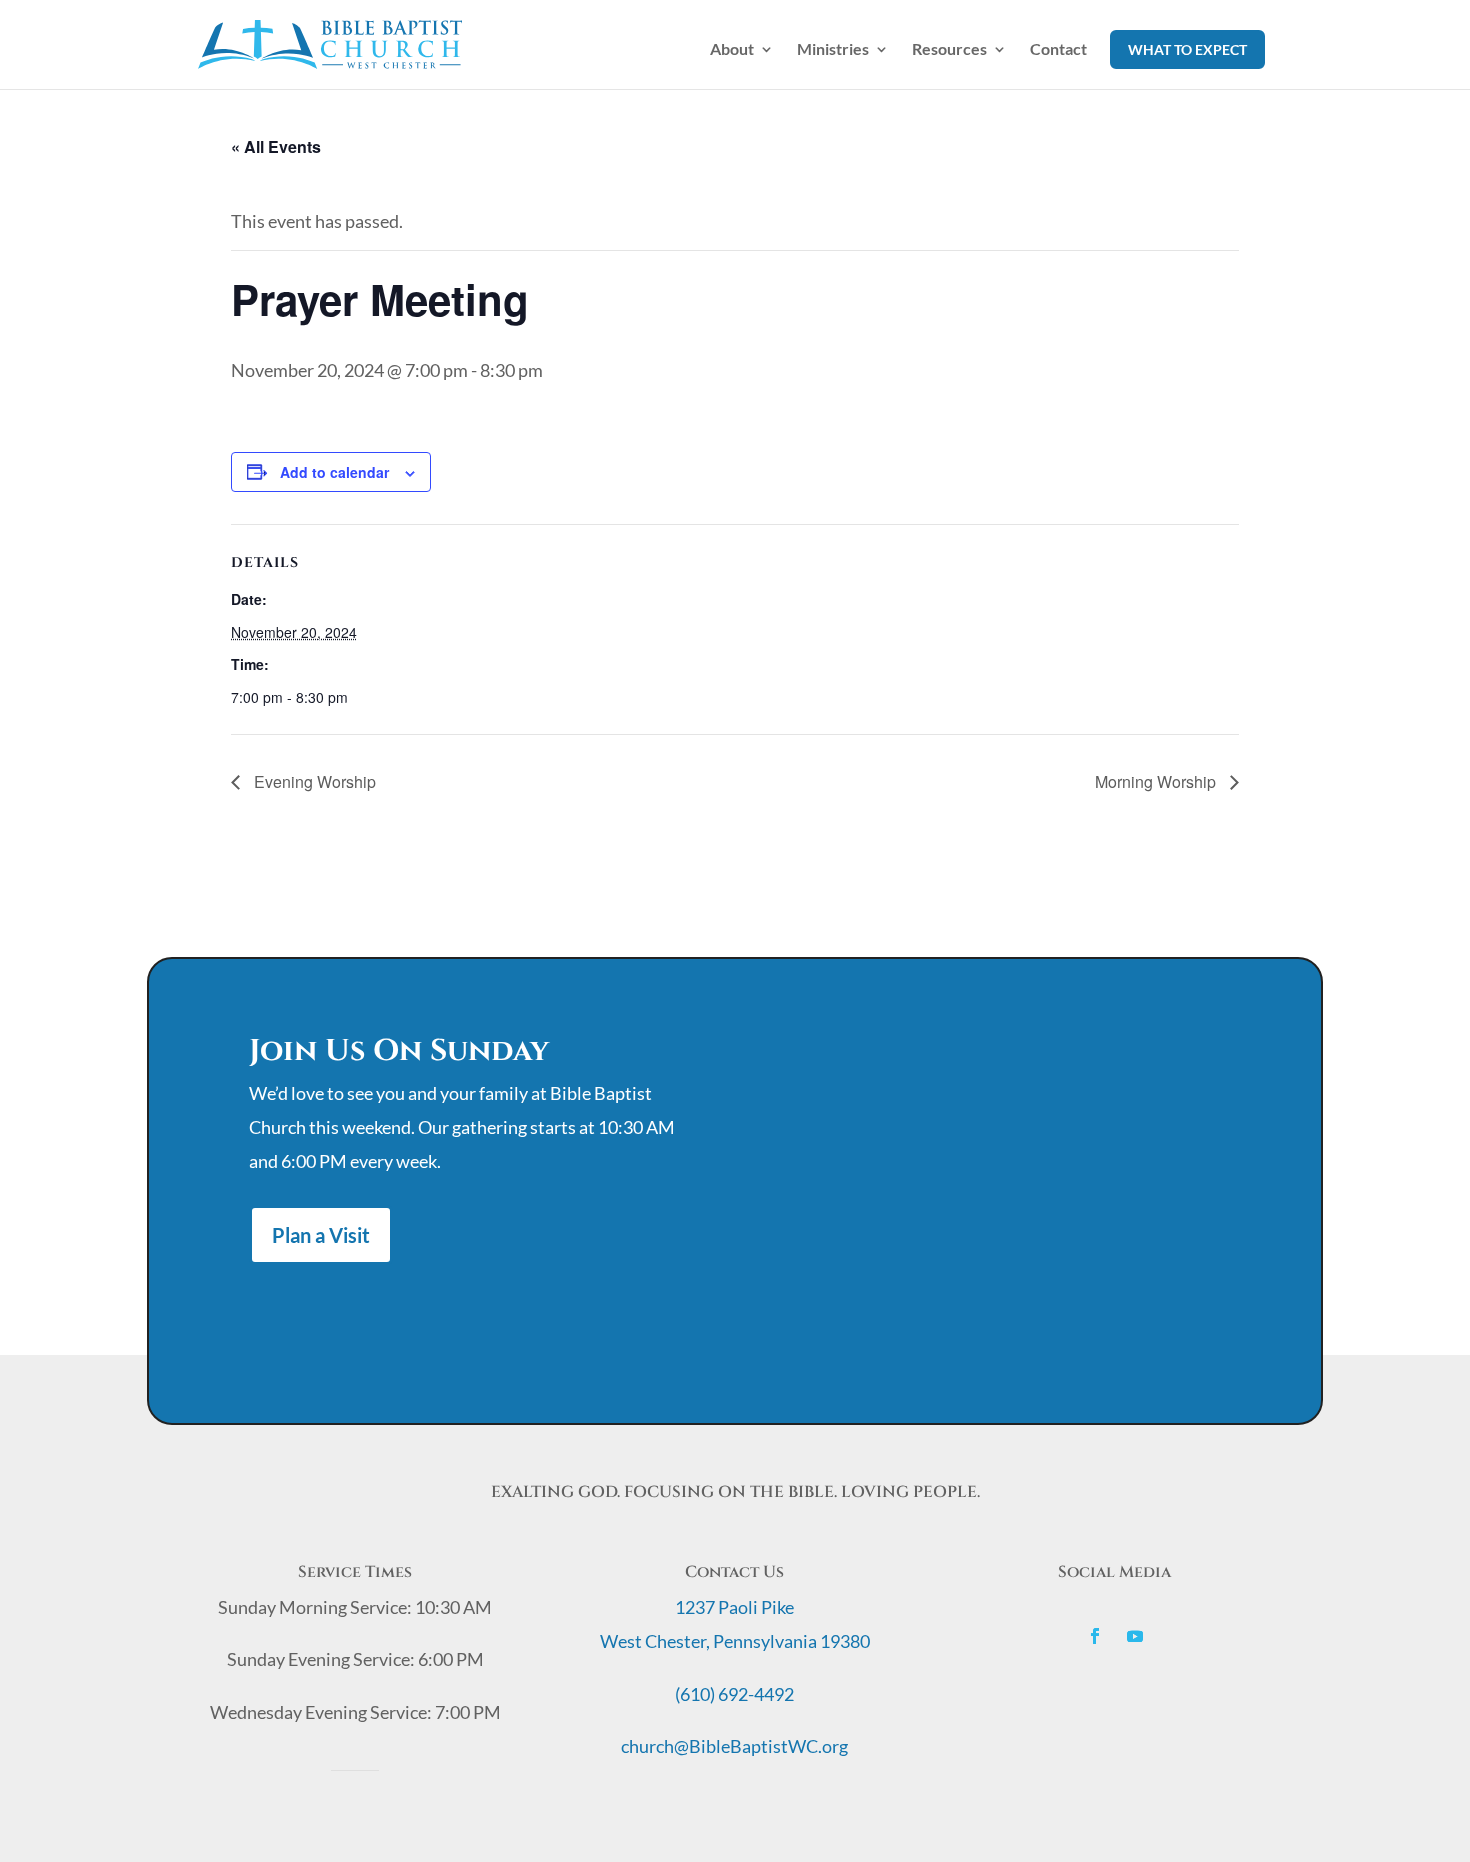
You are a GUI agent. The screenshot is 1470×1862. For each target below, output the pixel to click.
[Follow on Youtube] (1135, 1636)
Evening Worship (313, 781)
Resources (949, 50)
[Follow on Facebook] (1095, 1636)
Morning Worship (1157, 781)
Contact (1058, 50)
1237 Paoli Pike (734, 1607)
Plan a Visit (321, 1235)
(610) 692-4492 (734, 1694)
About (732, 50)
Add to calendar (334, 472)
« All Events (276, 146)
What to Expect (1187, 49)
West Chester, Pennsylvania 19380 (735, 1641)
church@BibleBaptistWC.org (734, 1746)
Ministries (833, 50)
